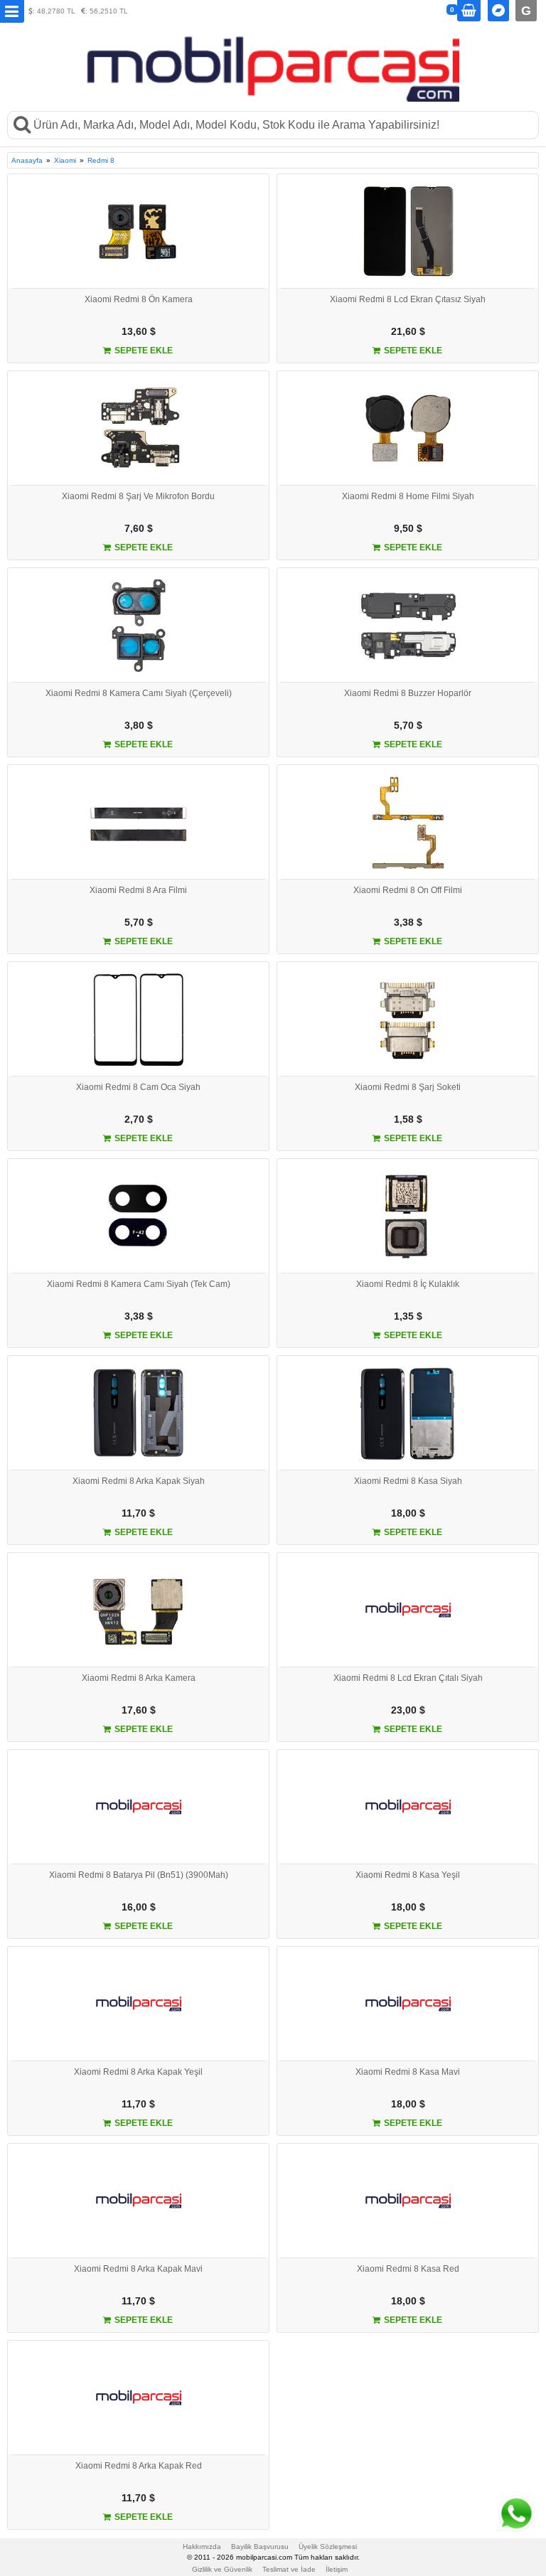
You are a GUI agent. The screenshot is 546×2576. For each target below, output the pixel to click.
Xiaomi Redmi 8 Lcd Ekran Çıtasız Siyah (408, 299)
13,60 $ (139, 331)
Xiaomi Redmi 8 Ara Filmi (138, 890)
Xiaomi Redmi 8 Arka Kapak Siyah (139, 1481)
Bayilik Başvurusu (260, 2546)
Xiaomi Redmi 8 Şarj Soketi (408, 1087)
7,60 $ (139, 528)
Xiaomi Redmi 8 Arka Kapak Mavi (138, 2269)
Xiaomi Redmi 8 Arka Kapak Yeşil (138, 2072)
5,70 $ (408, 725)
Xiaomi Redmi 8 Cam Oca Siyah (138, 1087)
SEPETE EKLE (143, 351)
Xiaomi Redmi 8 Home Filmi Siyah (408, 496)
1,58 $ (408, 1119)
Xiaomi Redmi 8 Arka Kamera (139, 1678)
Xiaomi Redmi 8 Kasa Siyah (408, 1481)
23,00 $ (408, 1710)
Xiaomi (65, 160)
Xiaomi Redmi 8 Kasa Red (408, 2269)
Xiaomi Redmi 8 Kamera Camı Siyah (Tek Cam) (139, 1284)
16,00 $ (139, 1907)
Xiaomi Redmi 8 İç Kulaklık (408, 1284)
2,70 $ (139, 1119)
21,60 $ (408, 331)
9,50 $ (408, 528)
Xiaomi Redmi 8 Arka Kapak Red (139, 2466)
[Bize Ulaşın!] (514, 2514)
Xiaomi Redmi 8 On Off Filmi (408, 890)
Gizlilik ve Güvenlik (222, 2569)
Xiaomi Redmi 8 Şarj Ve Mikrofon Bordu (138, 496)
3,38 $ (408, 922)
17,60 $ (139, 1710)
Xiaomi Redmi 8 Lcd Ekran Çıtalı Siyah (408, 1678)
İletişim (337, 2569)
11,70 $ (138, 1513)
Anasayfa (27, 160)
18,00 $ (408, 1513)
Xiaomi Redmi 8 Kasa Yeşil (408, 1875)
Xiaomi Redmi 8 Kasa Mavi (408, 2072)
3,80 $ (139, 725)
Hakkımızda (202, 2546)
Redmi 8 (101, 160)
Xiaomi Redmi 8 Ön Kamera (139, 299)
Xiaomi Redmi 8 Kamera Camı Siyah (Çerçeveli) (139, 693)
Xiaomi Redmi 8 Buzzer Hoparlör (408, 693)
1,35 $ (408, 1316)
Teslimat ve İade (289, 2569)
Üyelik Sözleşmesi (328, 2546)
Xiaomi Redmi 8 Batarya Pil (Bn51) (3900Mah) (139, 1875)
